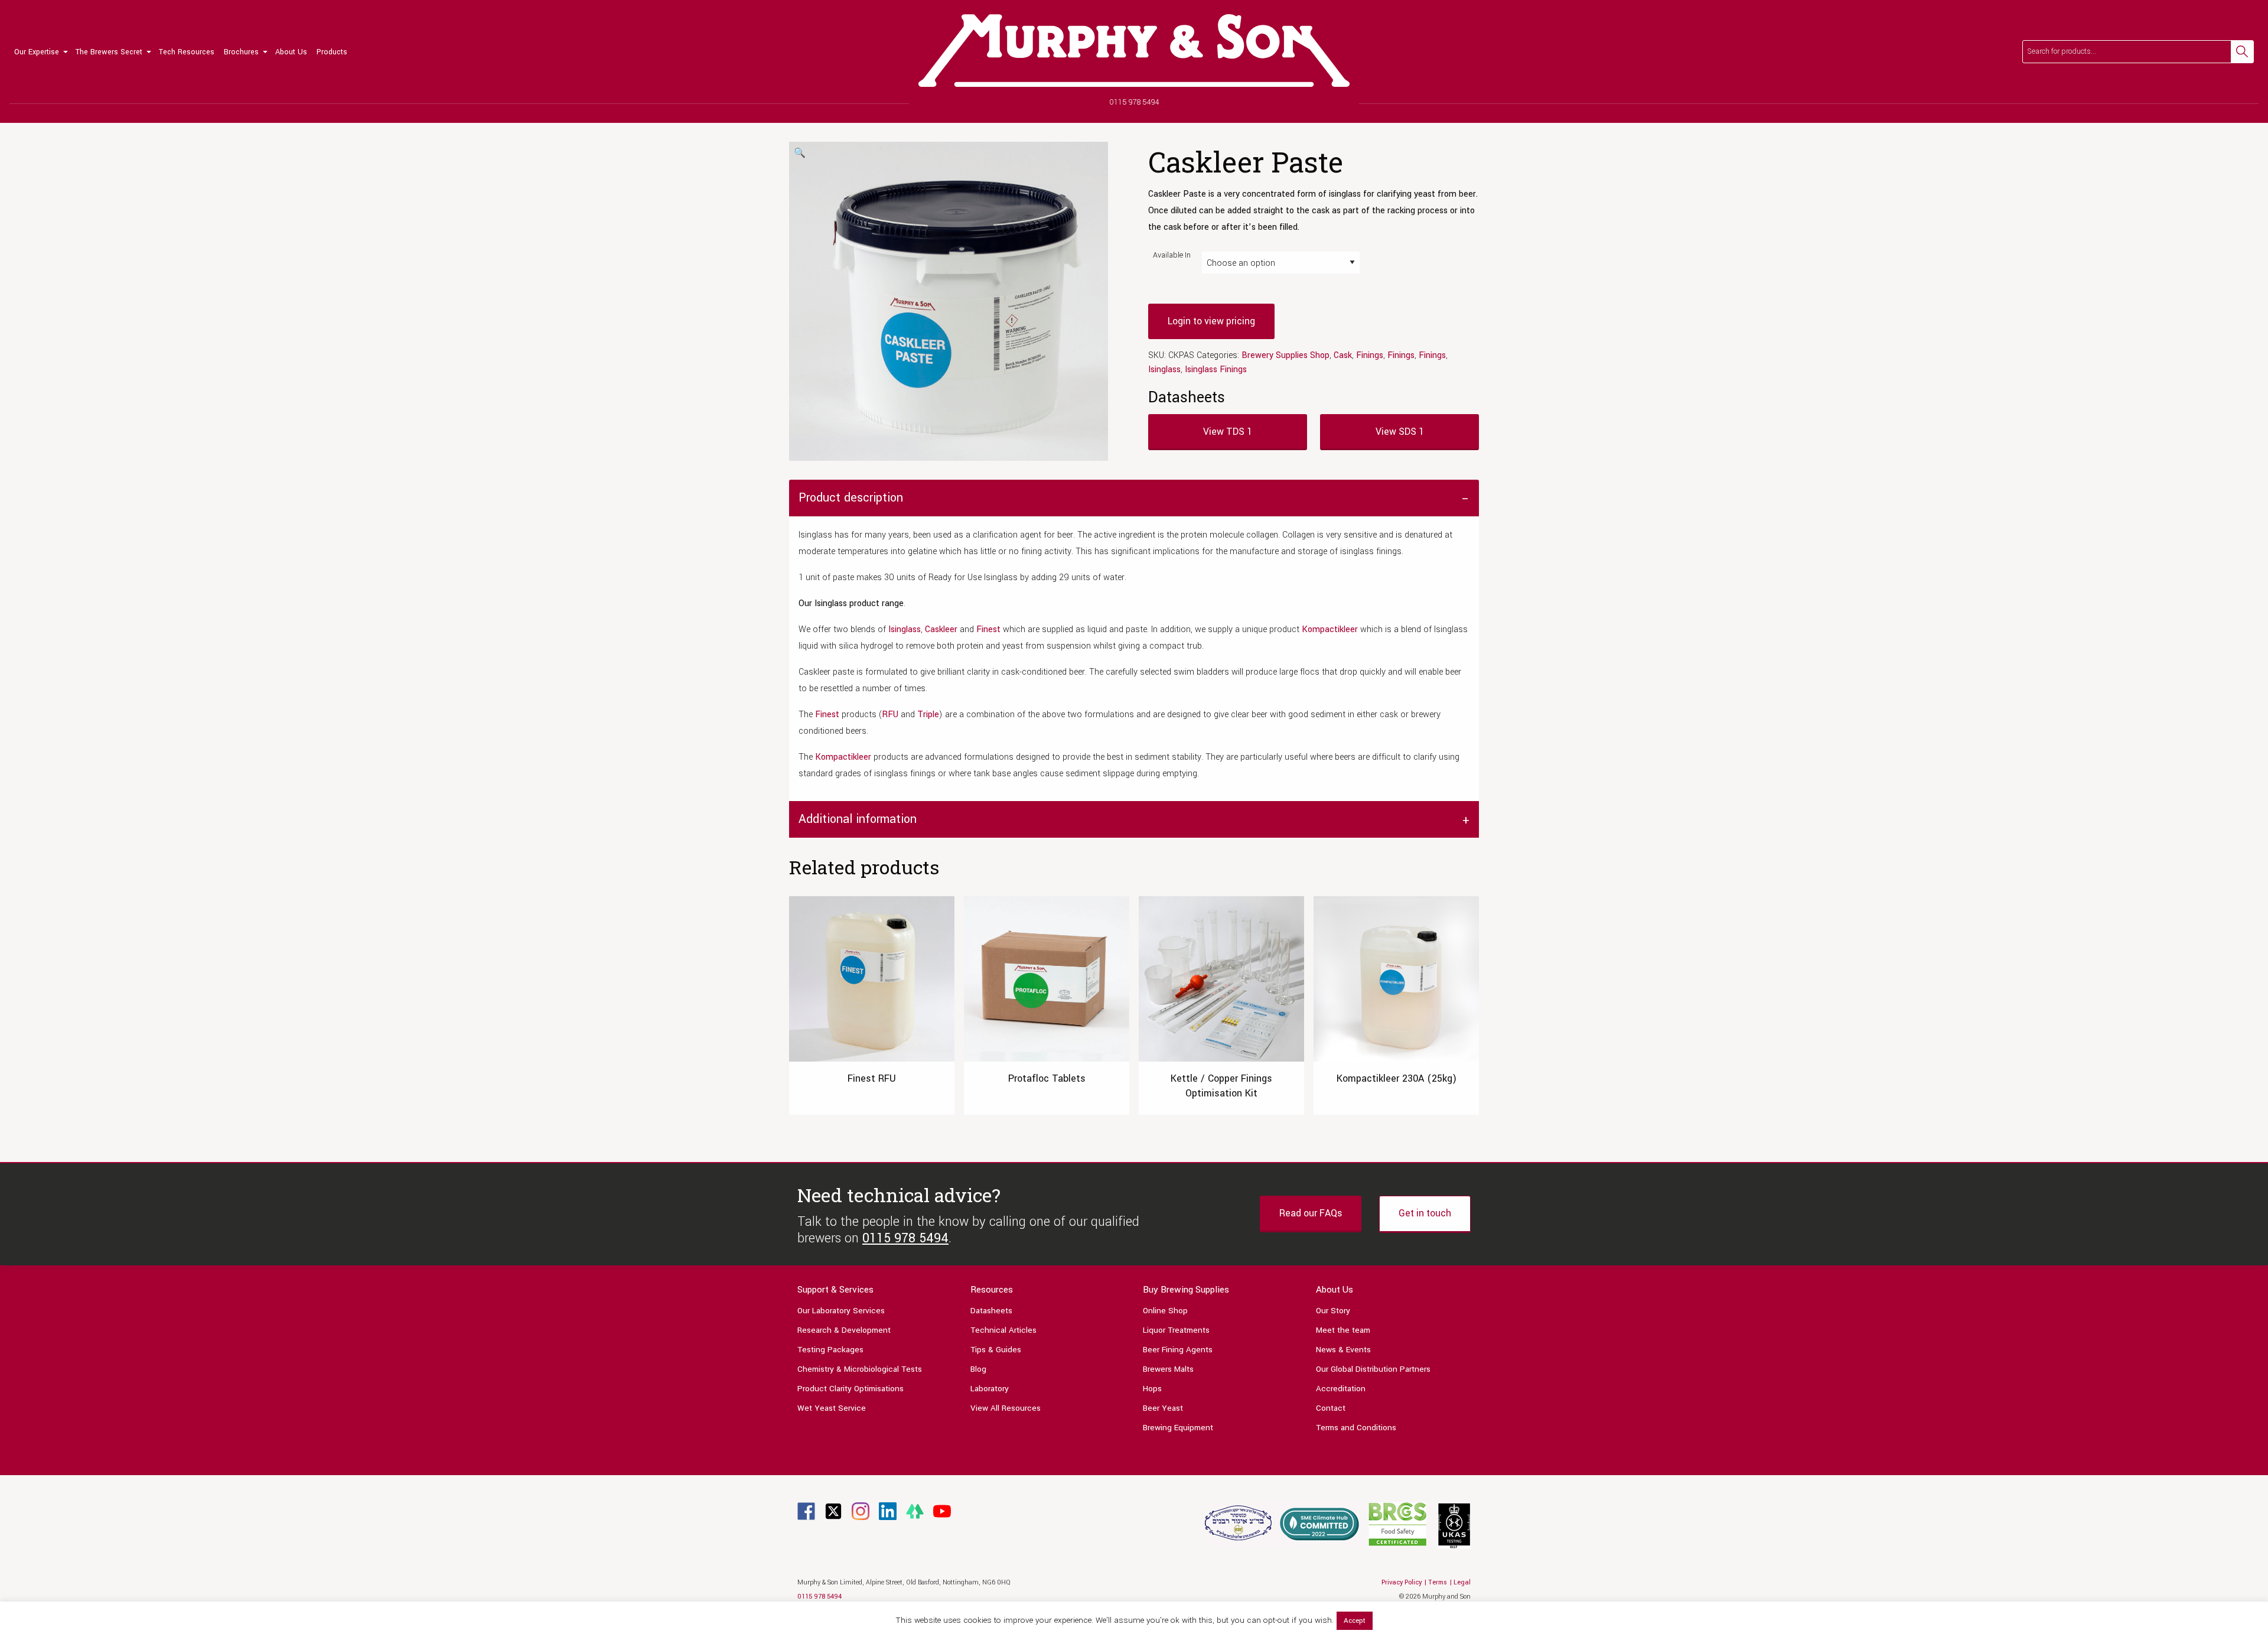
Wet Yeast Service (832, 1408)
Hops (1152, 1389)
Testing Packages (830, 1350)
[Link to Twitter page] (833, 1511)
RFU (890, 715)
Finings (1370, 355)
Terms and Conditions (1356, 1428)
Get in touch (1425, 1213)
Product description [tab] (851, 498)
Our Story (1333, 1311)
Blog (978, 1369)
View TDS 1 (1228, 432)
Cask (1343, 355)
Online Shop (1165, 1311)
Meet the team (1343, 1330)
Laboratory (990, 1389)
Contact (1331, 1408)
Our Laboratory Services (841, 1311)
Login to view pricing (1211, 321)
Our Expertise (37, 52)
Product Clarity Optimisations (850, 1389)
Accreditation (1341, 1389)
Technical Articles (1003, 1330)
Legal (1462, 1582)
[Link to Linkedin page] (888, 1511)
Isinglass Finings (1216, 370)
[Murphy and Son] (1134, 51)
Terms (1438, 1582)
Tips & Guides (996, 1350)
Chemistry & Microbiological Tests (860, 1369)
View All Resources (1006, 1408)
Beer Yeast (1163, 1408)
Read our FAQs (1311, 1213)
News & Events (1343, 1350)
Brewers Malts (1168, 1369)
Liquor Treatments (1176, 1330)
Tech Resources (187, 52)
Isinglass (1164, 370)
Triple (928, 715)
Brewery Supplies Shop (1285, 355)
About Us (291, 52)
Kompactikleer (1330, 629)
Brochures (241, 52)
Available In (1172, 255)
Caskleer (941, 629)
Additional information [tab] (858, 819)
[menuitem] (40, 52)
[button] (800, 154)
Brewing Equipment (1178, 1428)
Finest (988, 629)
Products (332, 52)
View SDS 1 (1400, 432)
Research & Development (844, 1330)
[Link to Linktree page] (915, 1511)
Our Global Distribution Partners (1373, 1369)
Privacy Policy (1402, 1582)
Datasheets (991, 1311)
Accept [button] (1355, 1621)
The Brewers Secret (109, 52)
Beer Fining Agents (1178, 1350)
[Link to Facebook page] (806, 1511)
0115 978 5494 (1134, 102)
